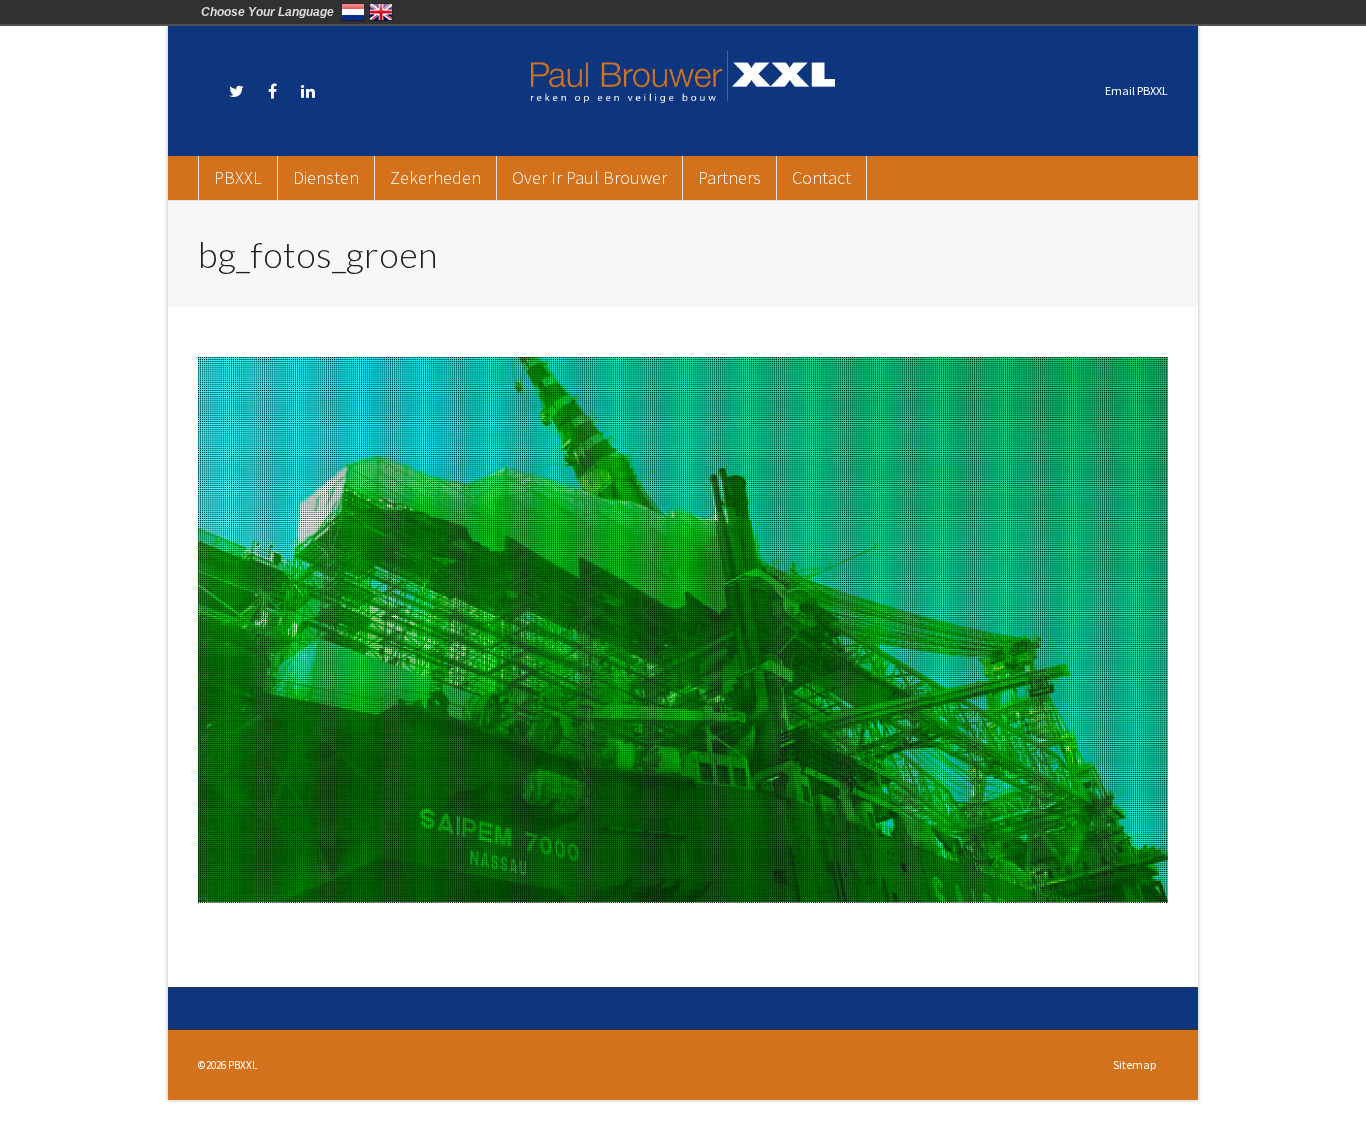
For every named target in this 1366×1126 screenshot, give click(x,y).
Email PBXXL (1136, 90)
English (381, 12)
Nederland (353, 12)
